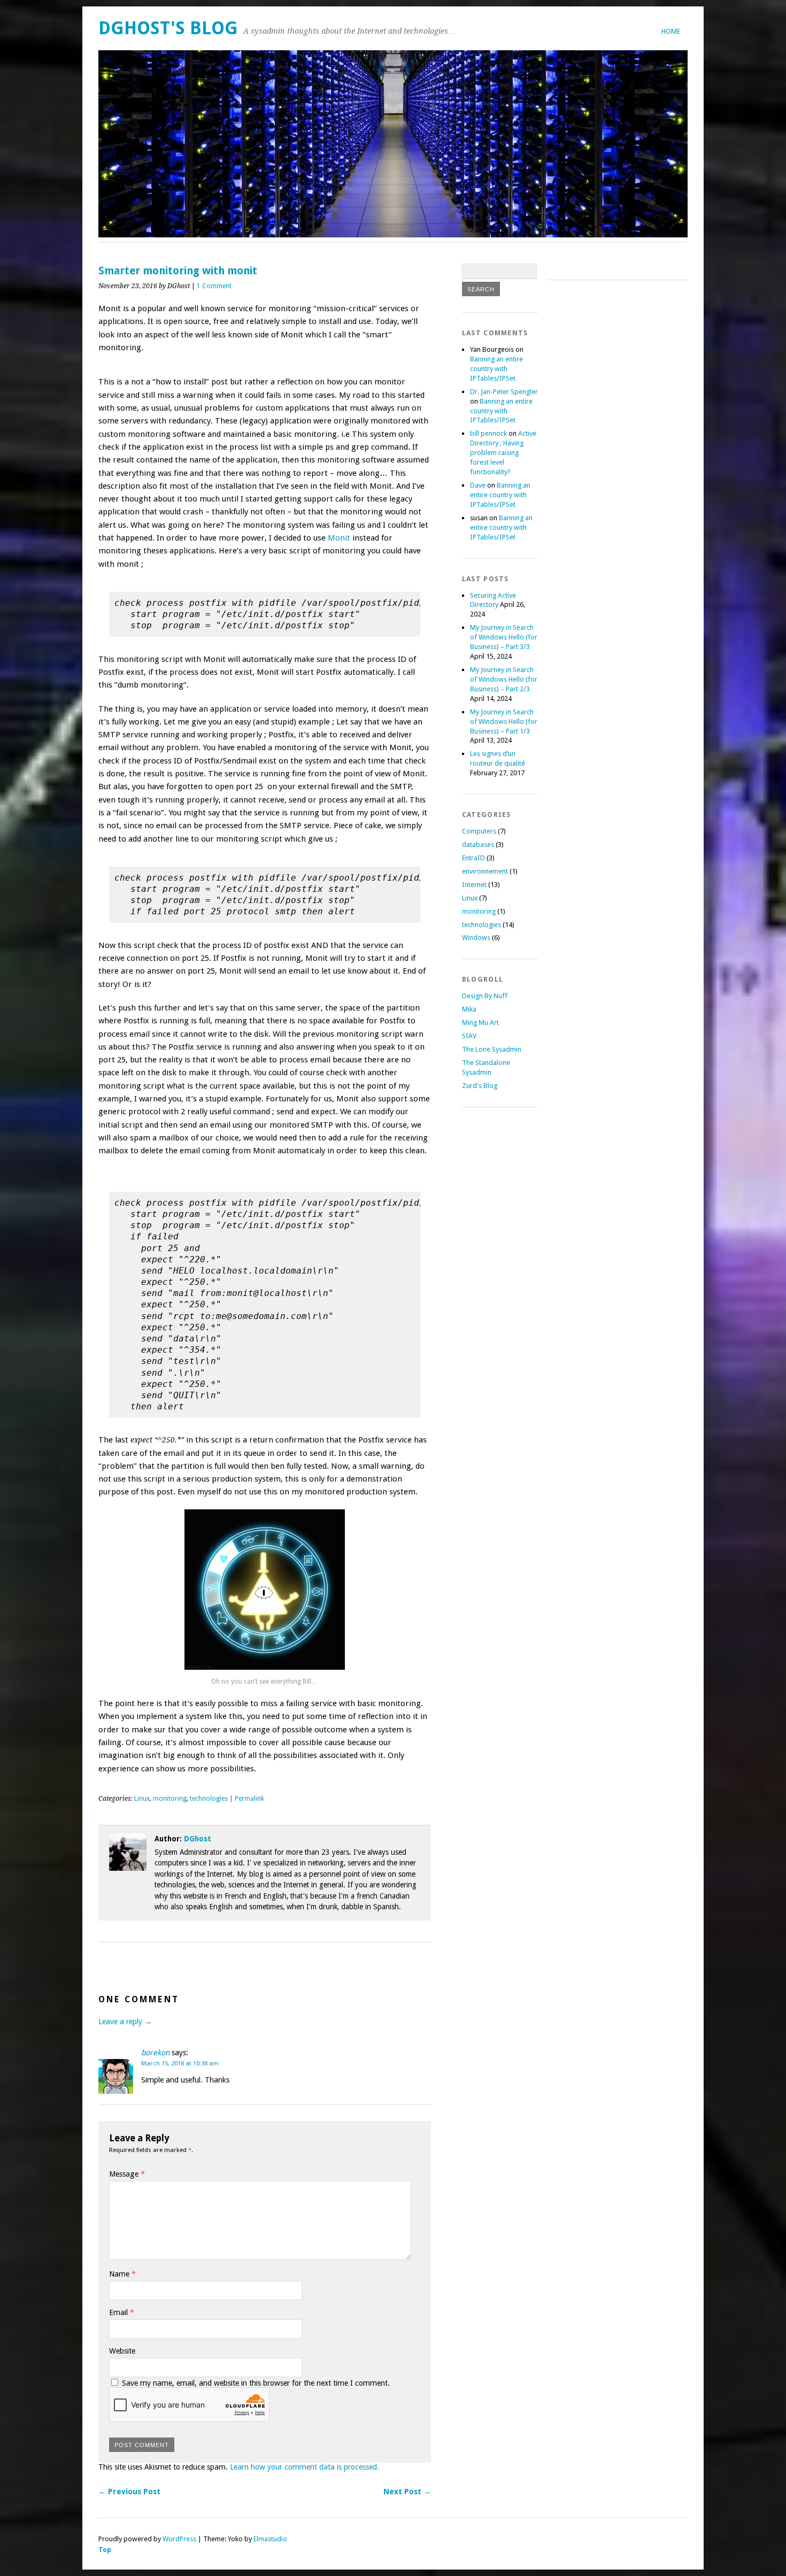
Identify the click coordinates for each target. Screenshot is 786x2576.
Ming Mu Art (480, 1023)
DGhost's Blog (168, 28)
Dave (478, 485)
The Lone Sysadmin (492, 1049)
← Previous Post (129, 2492)
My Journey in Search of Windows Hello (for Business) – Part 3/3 (504, 637)
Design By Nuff (485, 996)
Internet (474, 885)
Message (127, 2174)
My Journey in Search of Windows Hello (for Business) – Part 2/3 (504, 679)
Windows (476, 938)
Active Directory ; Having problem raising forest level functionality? (503, 453)
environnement (485, 871)
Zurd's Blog (480, 1086)
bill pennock (488, 433)
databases (478, 844)
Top (105, 2550)
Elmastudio (270, 2539)
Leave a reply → (125, 2022)
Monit (339, 538)
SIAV (469, 1036)
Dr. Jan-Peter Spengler (504, 392)
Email (122, 2312)
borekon (155, 2053)
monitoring (170, 1799)
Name (122, 2274)
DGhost (198, 1839)
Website (122, 2351)
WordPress (179, 2539)
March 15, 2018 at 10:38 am (180, 2063)
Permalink (249, 1799)
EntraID (473, 858)
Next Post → (407, 2492)
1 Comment (214, 286)
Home (671, 31)
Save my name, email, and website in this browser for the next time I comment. (256, 2383)
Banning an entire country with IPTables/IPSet (496, 369)
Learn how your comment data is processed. (305, 2467)
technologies (209, 1799)
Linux (142, 1799)
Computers (479, 831)
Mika (469, 1009)
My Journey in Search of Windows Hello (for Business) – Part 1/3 (504, 722)
